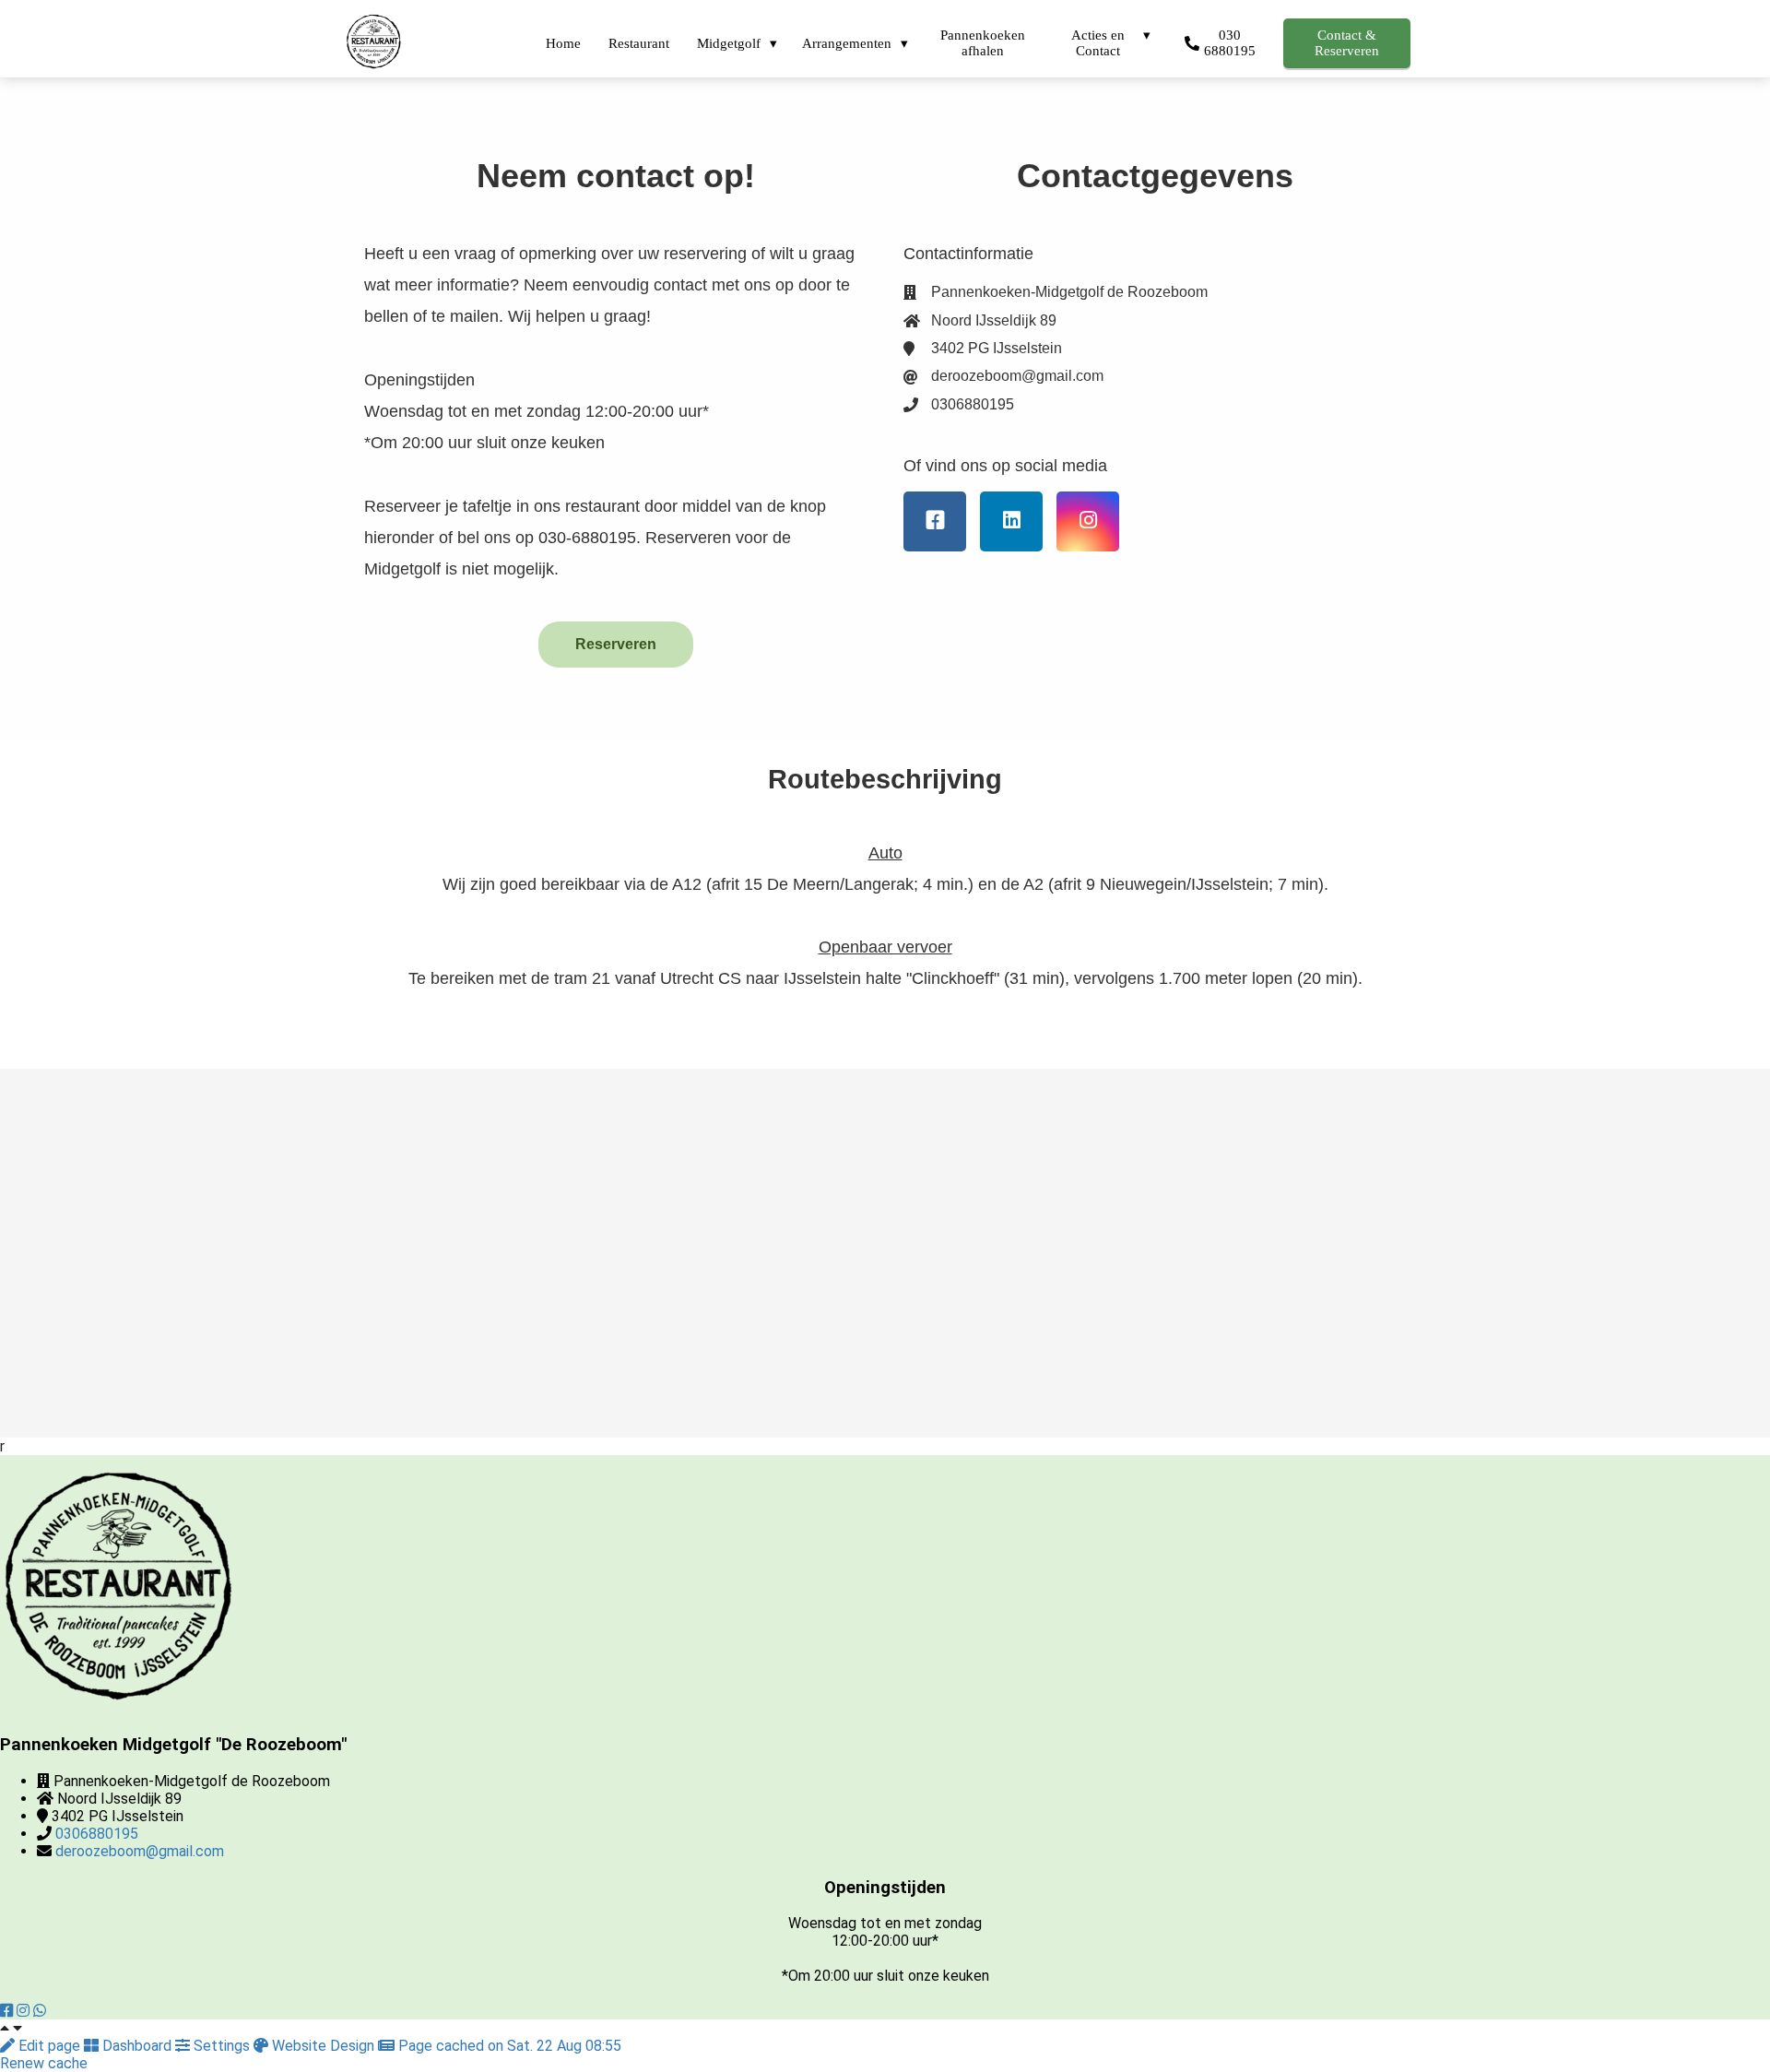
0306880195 (97, 1834)
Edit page (49, 2046)
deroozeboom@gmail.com (140, 1851)
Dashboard (137, 2046)
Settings (222, 2046)
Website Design (323, 2046)
